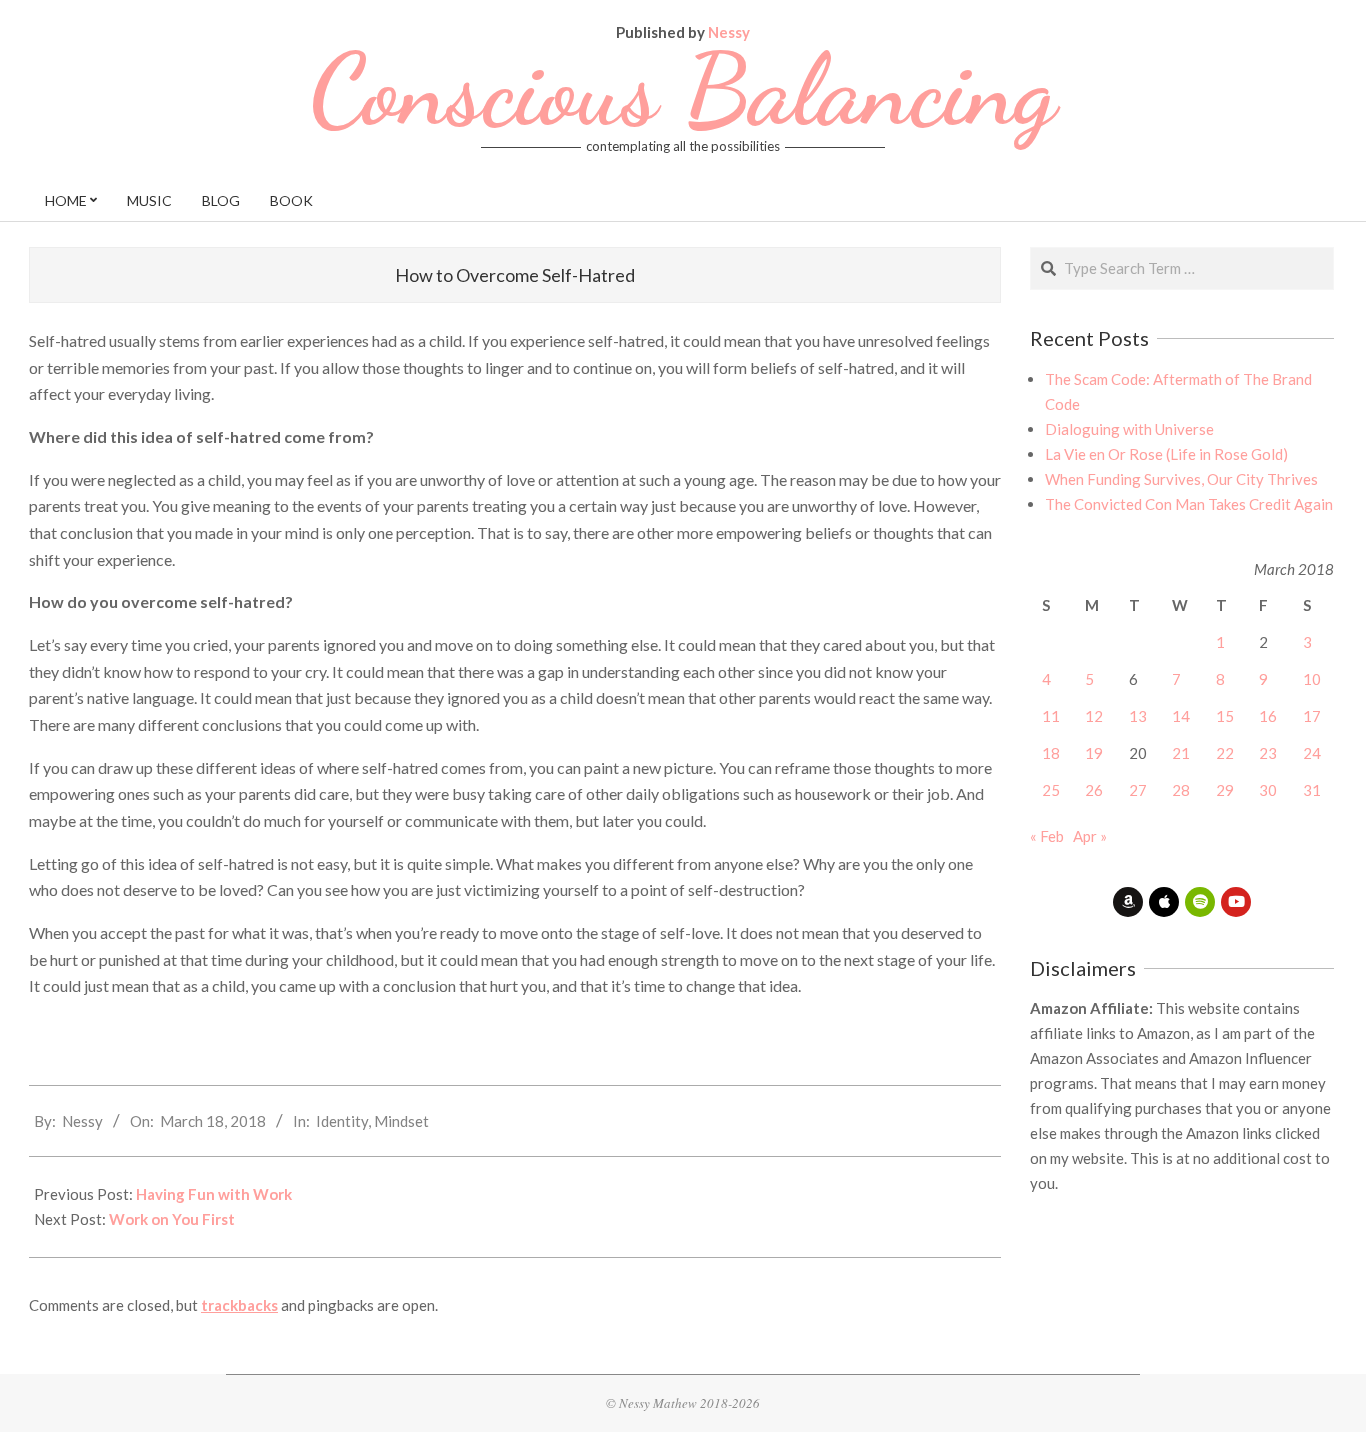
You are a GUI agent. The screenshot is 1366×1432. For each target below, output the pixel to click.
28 (1181, 790)
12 (1094, 716)
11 (1051, 716)
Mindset (401, 1121)
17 (1312, 716)
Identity (342, 1121)
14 (1181, 716)
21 (1181, 753)
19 (1094, 753)
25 (1051, 790)
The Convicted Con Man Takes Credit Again (1189, 504)
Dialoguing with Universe (1129, 429)
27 (1138, 790)
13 (1138, 716)
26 (1094, 790)
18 (1051, 753)
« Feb (1047, 836)
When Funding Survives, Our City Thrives (1181, 479)
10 (1312, 679)
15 (1225, 716)
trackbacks (239, 1305)
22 (1225, 753)
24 (1312, 753)
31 (1312, 790)
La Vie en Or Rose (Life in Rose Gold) (1166, 454)
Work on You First (172, 1219)
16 (1268, 716)
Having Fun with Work (214, 1194)
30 (1268, 790)
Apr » (1090, 836)
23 (1268, 753)
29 (1225, 790)
